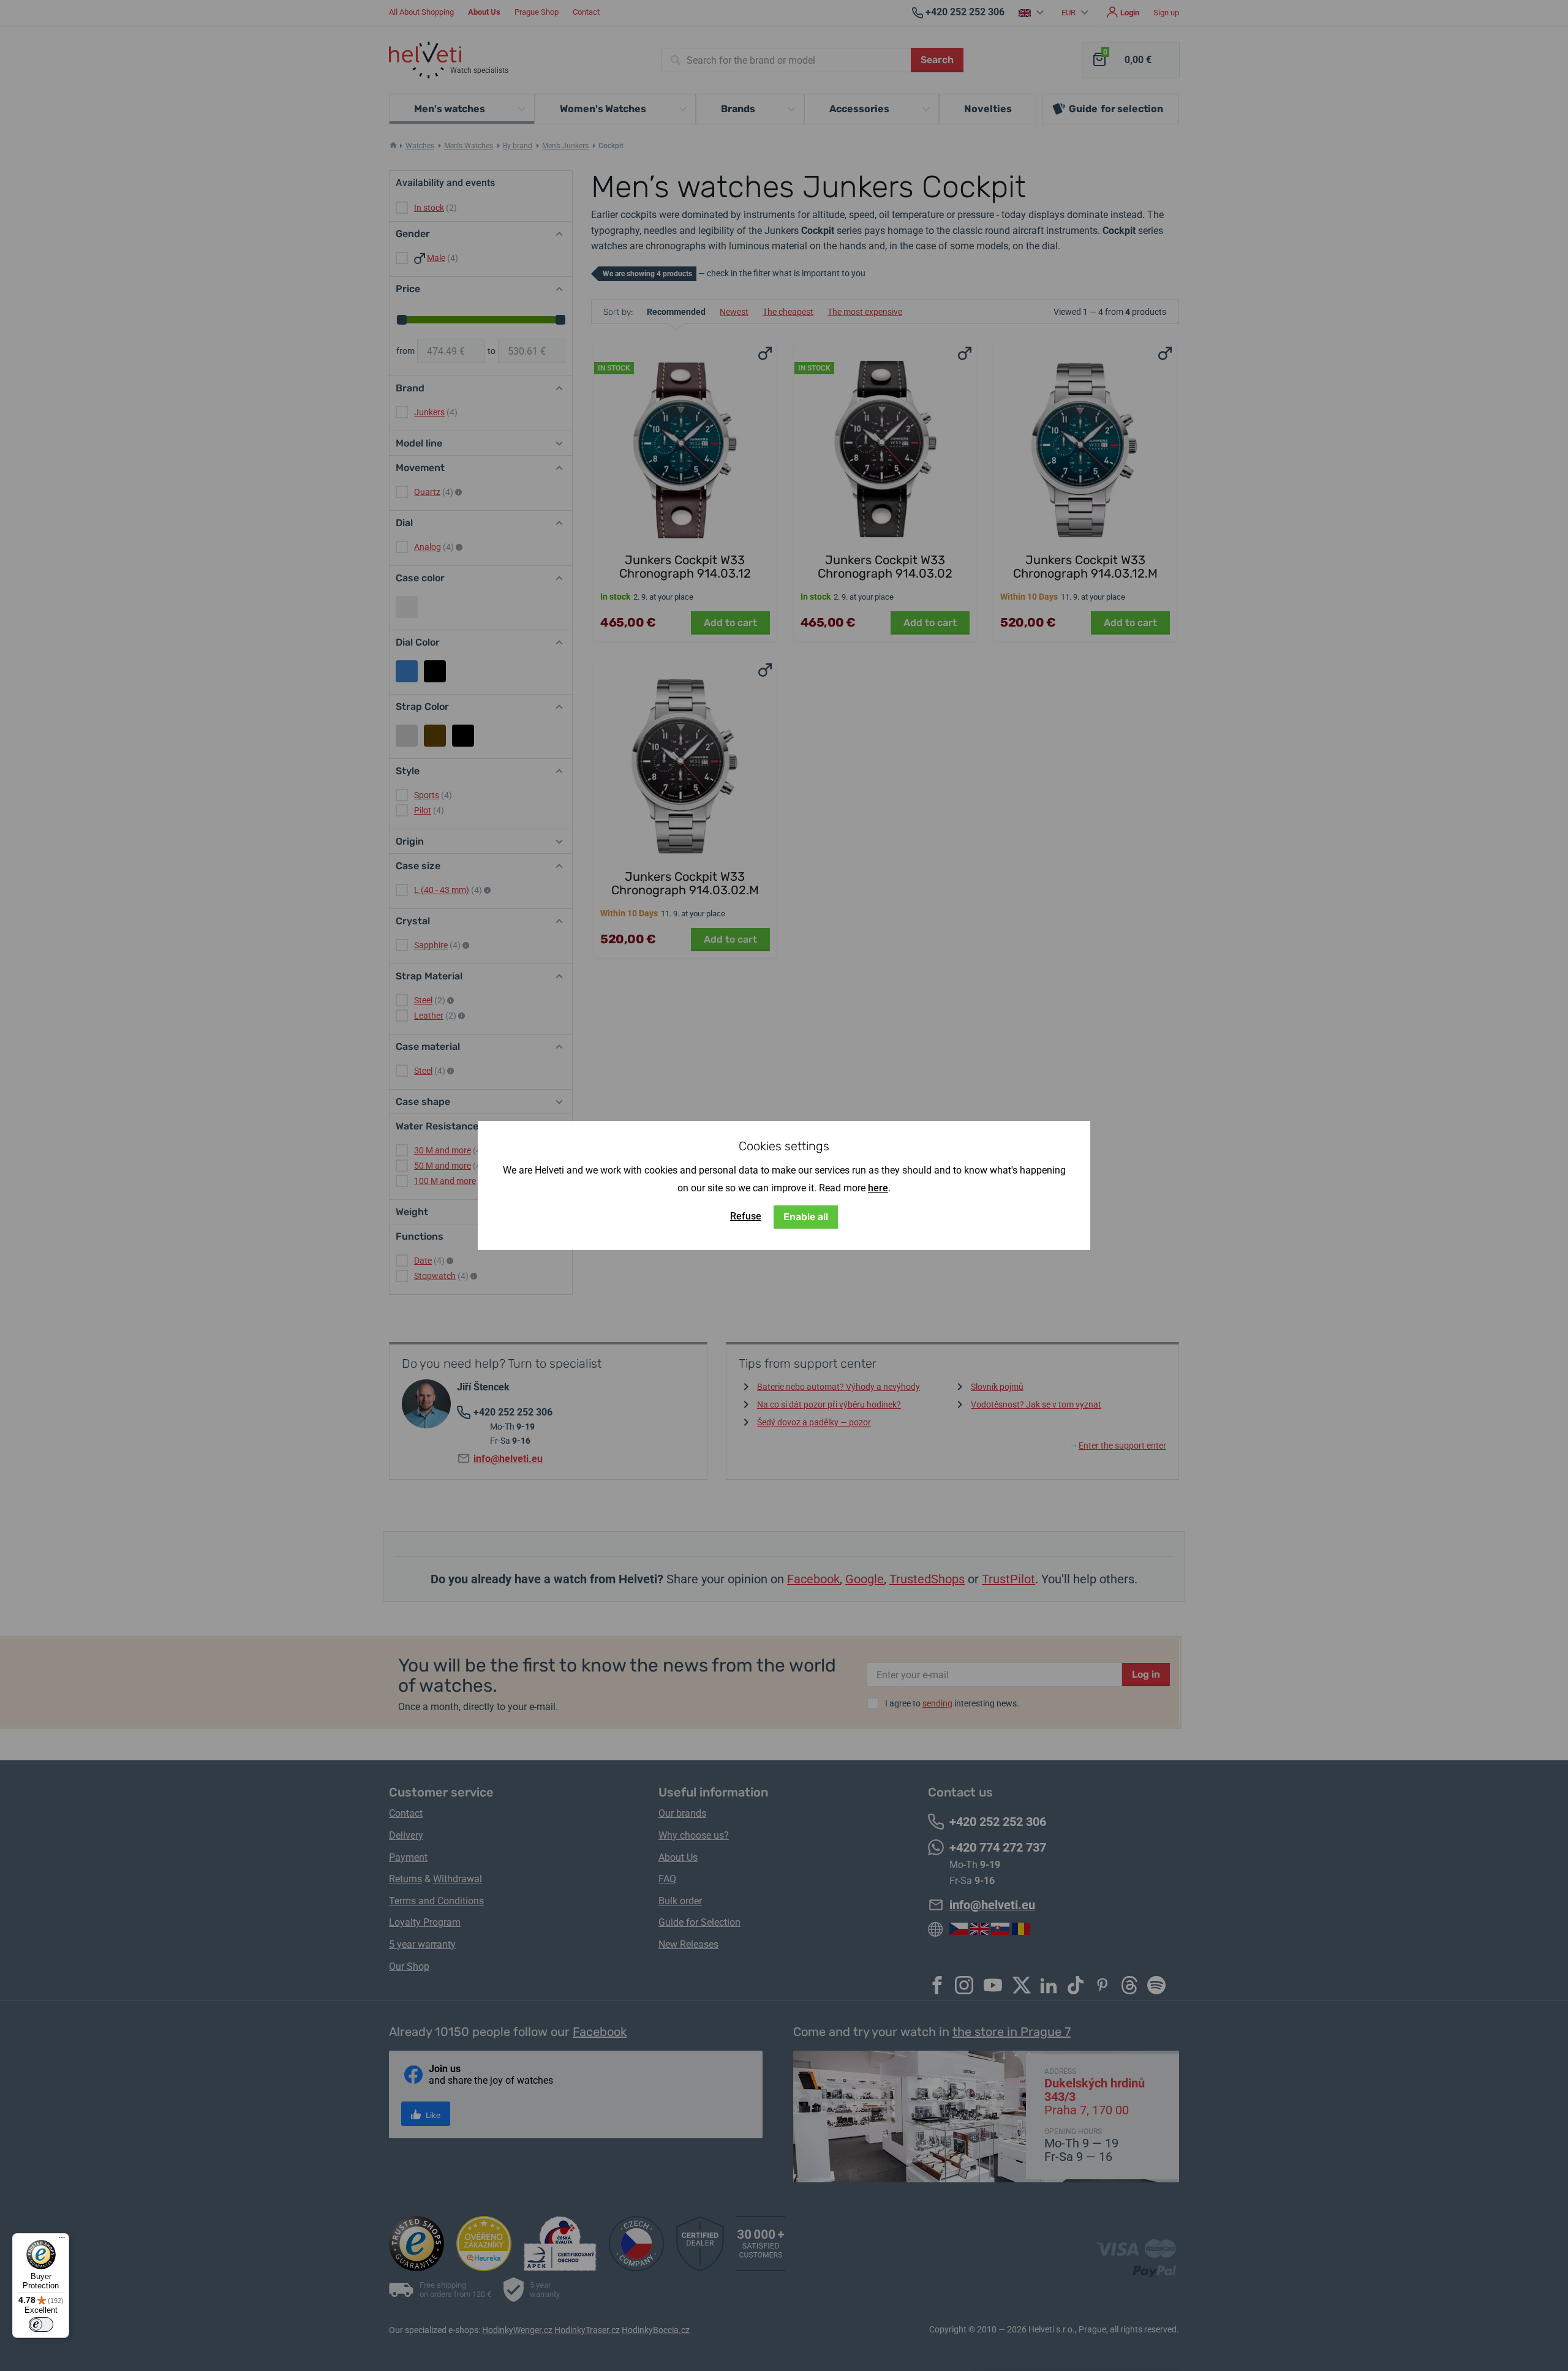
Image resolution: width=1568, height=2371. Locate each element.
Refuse (746, 1216)
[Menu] (62, 2241)
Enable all (806, 1217)
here (878, 1188)
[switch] (41, 2324)
